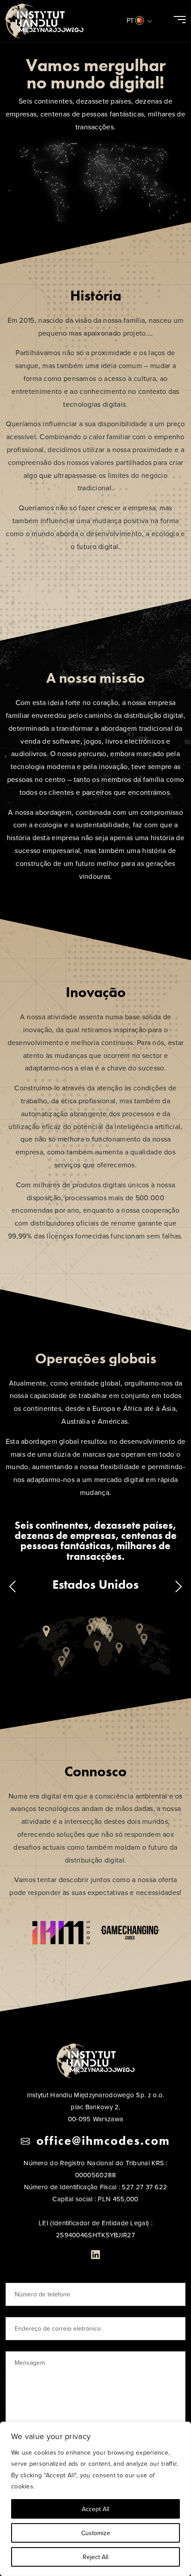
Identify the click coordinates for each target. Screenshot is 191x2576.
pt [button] (130, 20)
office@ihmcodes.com (101, 2141)
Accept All (95, 2509)
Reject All (95, 2557)
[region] (95, 2499)
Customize (96, 2533)
